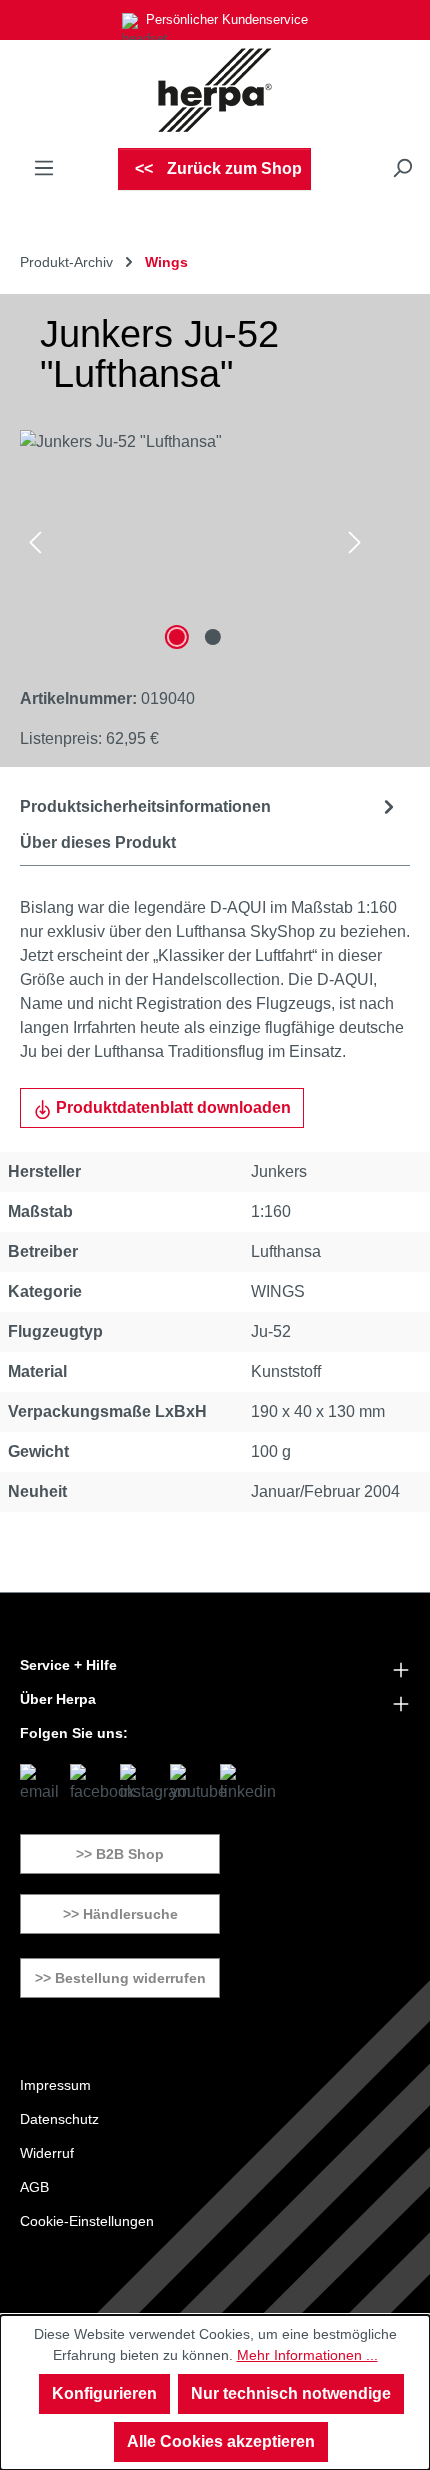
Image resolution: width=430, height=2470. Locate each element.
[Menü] (44, 168)
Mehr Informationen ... (307, 2355)
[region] (195, 542)
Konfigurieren (104, 2393)
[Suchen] (402, 168)
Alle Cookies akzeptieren (221, 2441)
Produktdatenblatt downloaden (171, 1107)
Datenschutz (59, 2119)
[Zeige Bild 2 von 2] (213, 637)
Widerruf (47, 2153)
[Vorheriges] (35, 542)
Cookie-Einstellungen (87, 2221)
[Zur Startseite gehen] (215, 90)
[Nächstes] (355, 542)
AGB (34, 2187)
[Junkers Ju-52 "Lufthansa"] (195, 542)
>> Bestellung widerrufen (120, 1978)
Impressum (55, 2085)
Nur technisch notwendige (291, 2393)
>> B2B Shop (120, 1854)
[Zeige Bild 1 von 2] (177, 637)
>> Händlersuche (120, 1914)
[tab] (210, 806)
